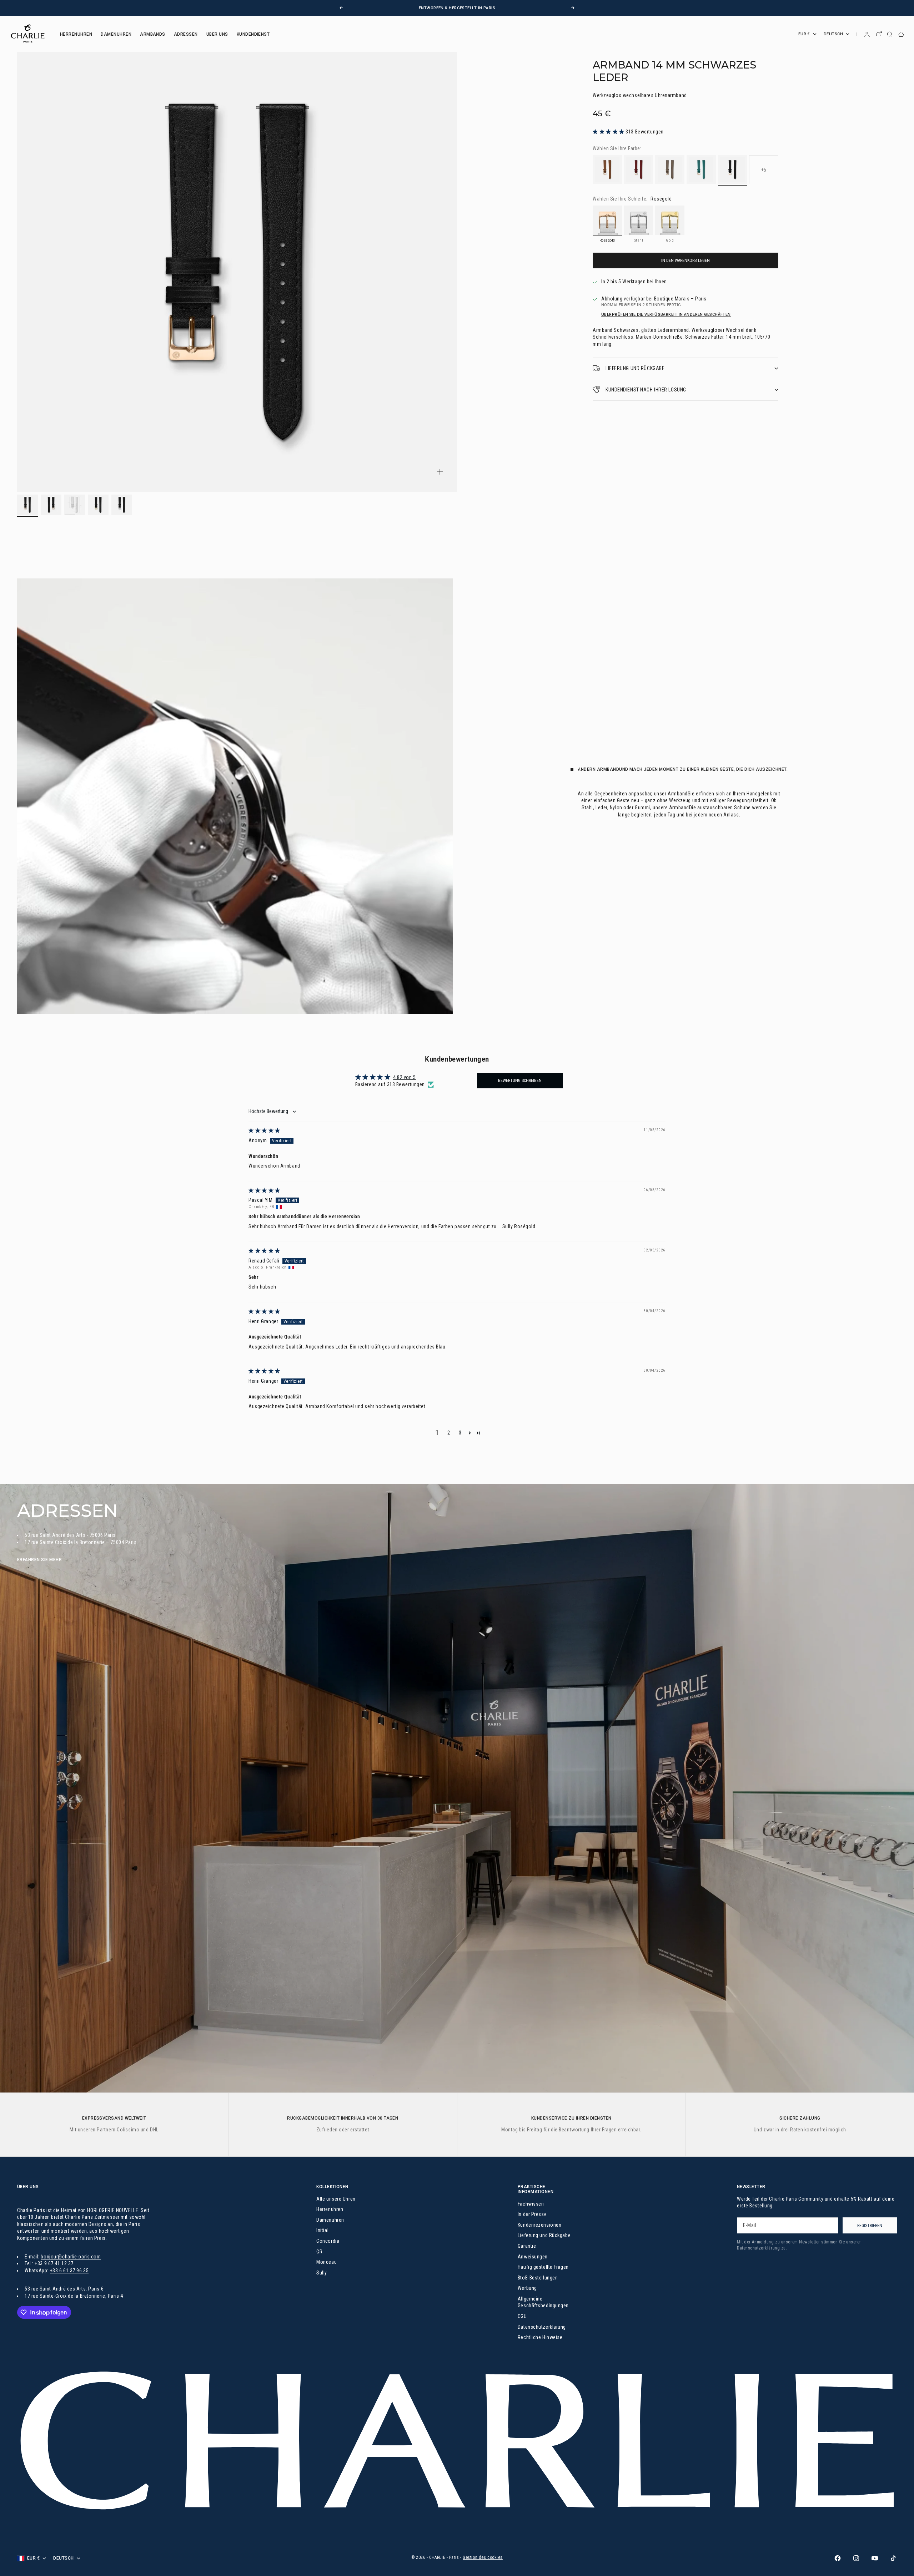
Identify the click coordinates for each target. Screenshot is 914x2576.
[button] (609, 132)
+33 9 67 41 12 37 (54, 2263)
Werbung (527, 2288)
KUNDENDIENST (253, 34)
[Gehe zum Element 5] (122, 505)
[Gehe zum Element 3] (75, 505)
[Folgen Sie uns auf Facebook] (838, 2558)
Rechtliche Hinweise (540, 2337)
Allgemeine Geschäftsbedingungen (543, 2302)
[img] (264, 1130)
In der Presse (532, 2214)
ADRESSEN (186, 34)
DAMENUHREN (116, 34)
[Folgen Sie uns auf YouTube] (875, 2558)
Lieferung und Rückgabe (544, 2235)
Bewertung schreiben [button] (520, 1080)
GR (319, 2252)
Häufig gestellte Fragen (543, 2267)
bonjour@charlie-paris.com (71, 2257)
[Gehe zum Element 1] (27, 505)
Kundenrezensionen (540, 2225)
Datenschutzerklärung (542, 2327)
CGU (522, 2316)
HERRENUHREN (76, 34)
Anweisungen (533, 2257)
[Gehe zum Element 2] (51, 505)
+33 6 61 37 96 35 (69, 2271)
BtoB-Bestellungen (538, 2278)
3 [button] (460, 1433)
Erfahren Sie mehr (39, 1560)
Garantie (527, 2246)
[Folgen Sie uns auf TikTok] (893, 2558)
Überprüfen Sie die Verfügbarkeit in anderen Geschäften (666, 315)
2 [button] (449, 1433)
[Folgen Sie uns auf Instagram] (856, 2558)
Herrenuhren (330, 2209)
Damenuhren (330, 2220)
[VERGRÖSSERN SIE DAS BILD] (440, 472)
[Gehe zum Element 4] (98, 505)
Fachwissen (531, 2204)
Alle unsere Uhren (336, 2199)
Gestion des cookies (483, 2557)
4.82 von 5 (405, 1077)
